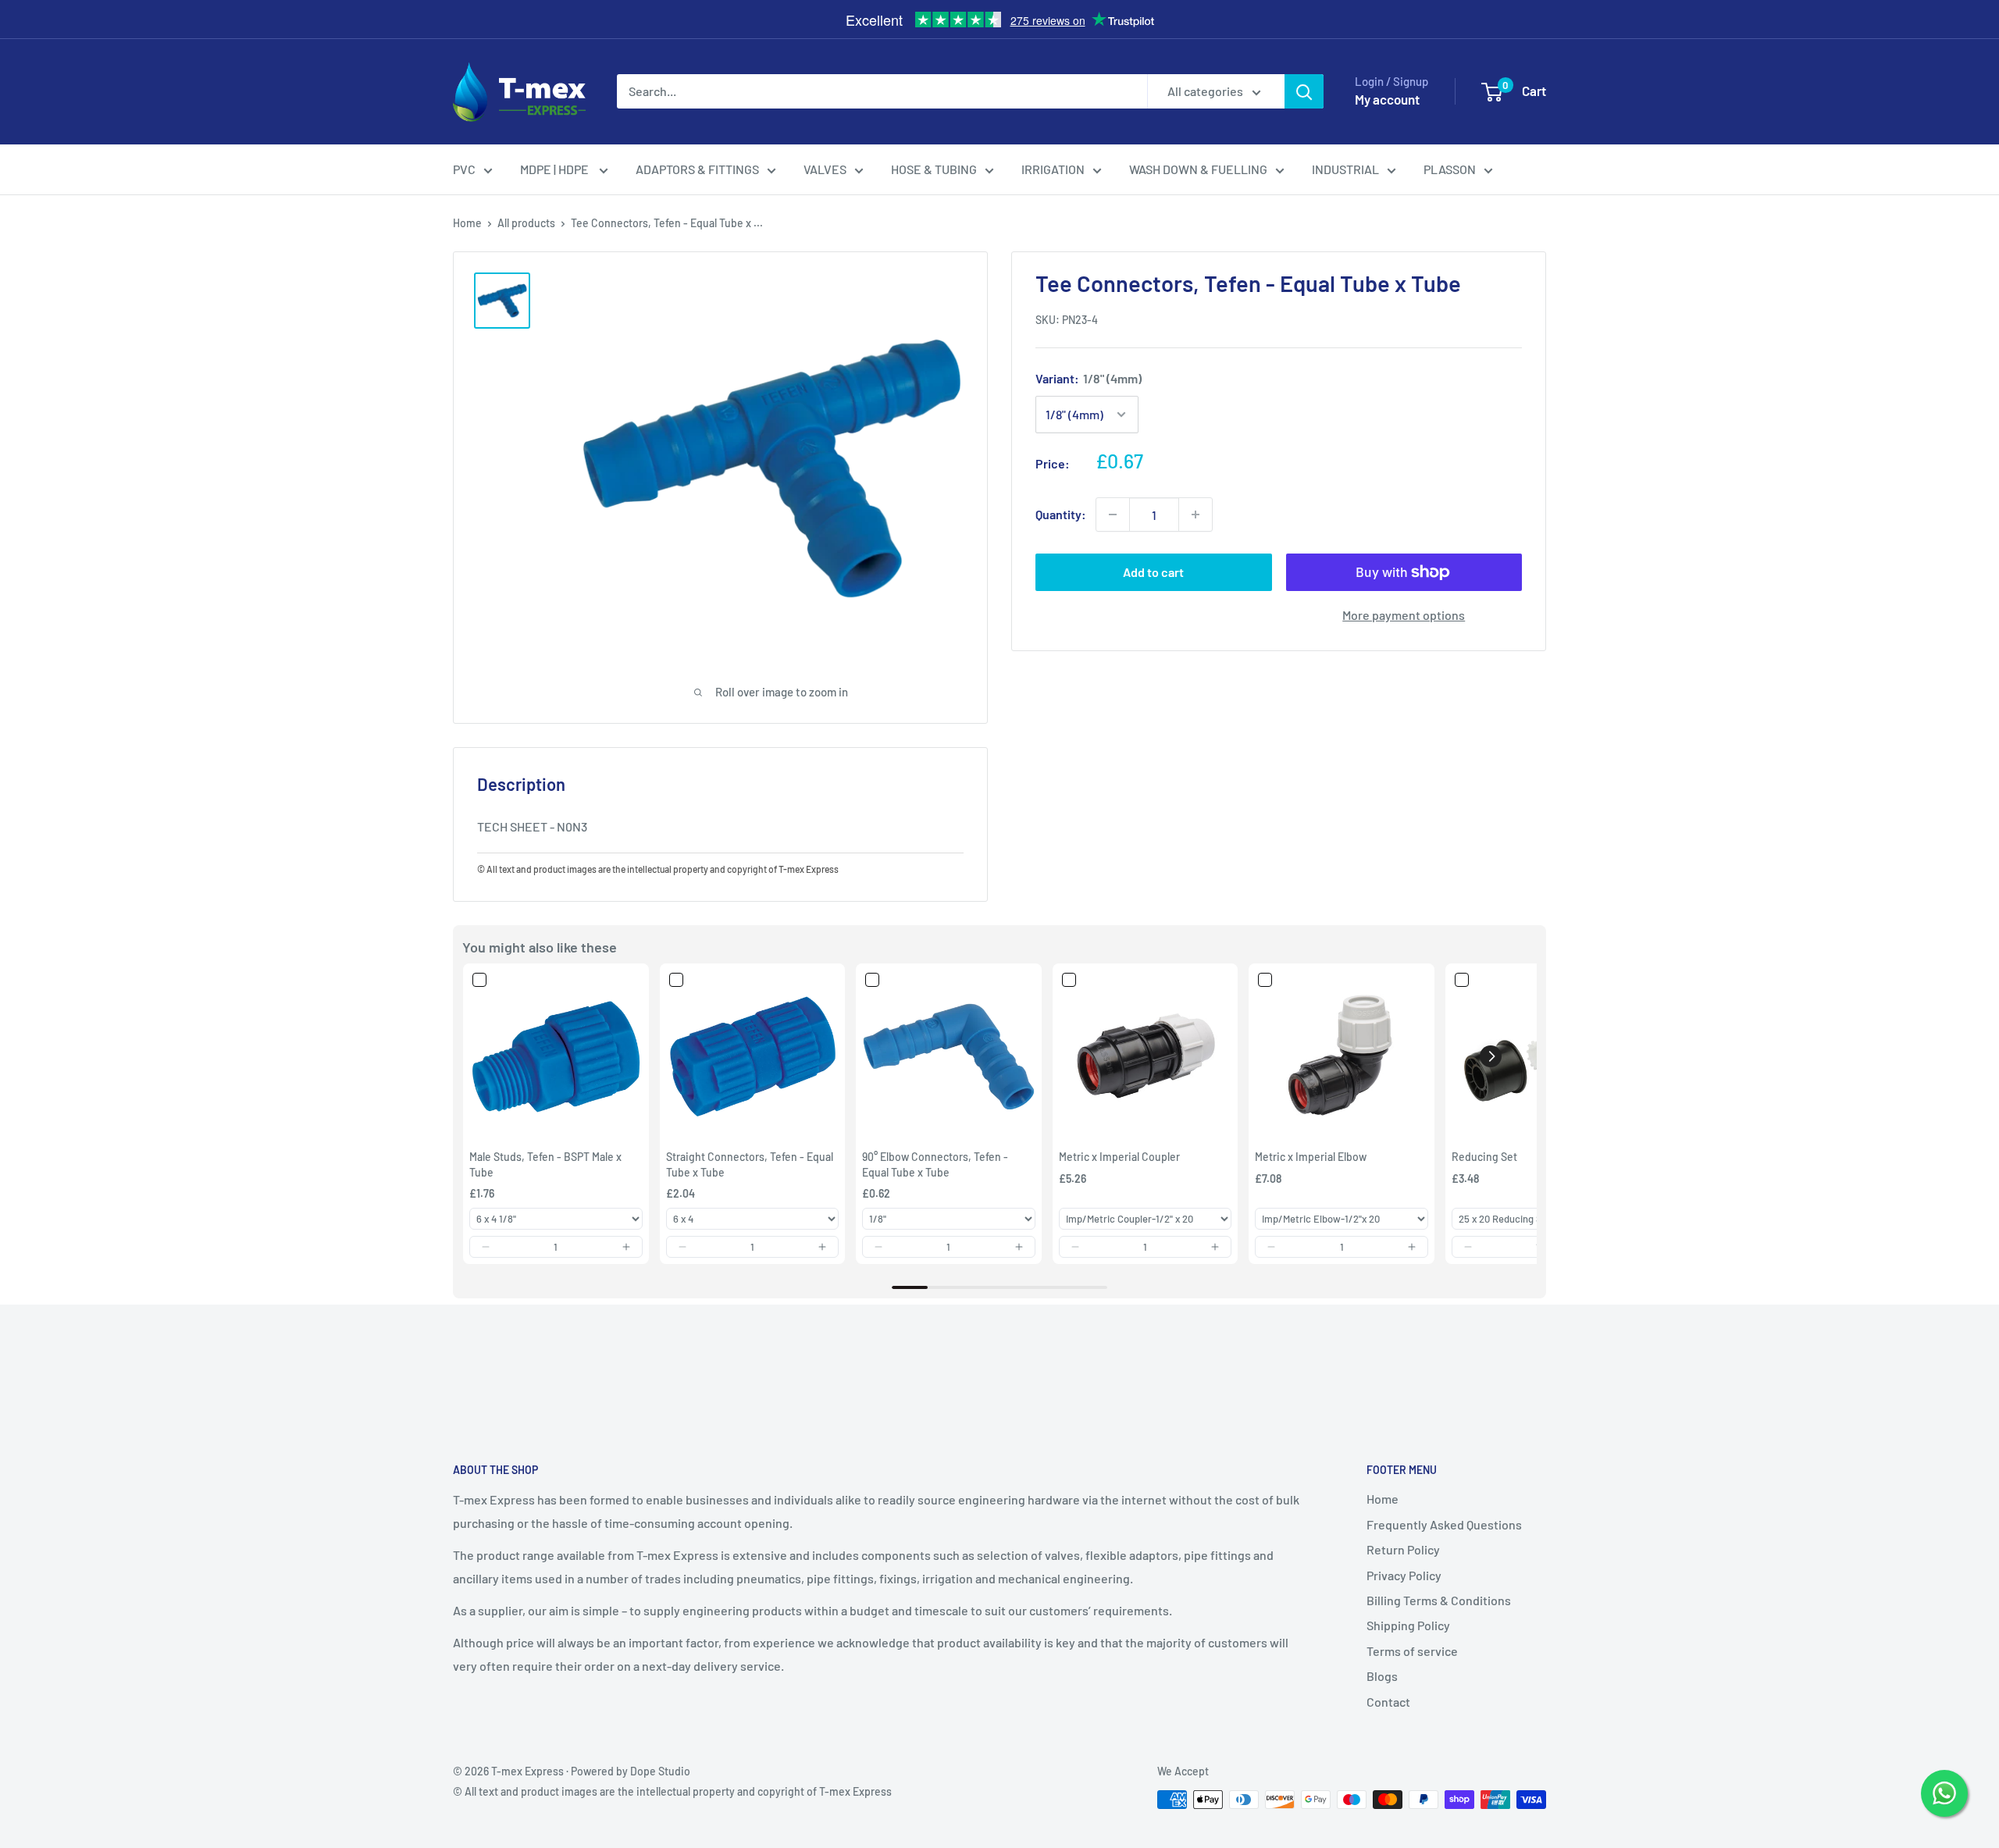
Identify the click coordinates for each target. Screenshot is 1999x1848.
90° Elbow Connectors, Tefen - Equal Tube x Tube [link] (935, 1164)
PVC (464, 169)
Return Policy (1403, 1549)
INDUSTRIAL (1345, 169)
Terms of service (1412, 1651)
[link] (556, 1056)
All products (526, 223)
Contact (1388, 1702)
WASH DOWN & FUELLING (1198, 169)
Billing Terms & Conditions (1439, 1600)
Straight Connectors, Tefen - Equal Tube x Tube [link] (750, 1164)
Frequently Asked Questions (1444, 1524)
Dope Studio (660, 1771)
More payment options (1404, 615)
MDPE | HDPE (556, 169)
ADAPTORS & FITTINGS (697, 169)
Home (467, 223)
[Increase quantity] (1195, 515)
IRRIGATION (1053, 169)
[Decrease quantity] (1113, 515)
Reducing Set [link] (1484, 1157)
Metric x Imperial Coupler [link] (1119, 1157)
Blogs (1382, 1676)
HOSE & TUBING (934, 169)
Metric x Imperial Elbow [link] (1311, 1157)
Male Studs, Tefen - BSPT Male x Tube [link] (545, 1164)
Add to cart (1153, 572)
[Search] (1304, 91)
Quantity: (1061, 514)
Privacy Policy (1404, 1575)
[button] (486, 1247)
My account (1387, 99)
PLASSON (1450, 169)
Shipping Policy (1408, 1625)
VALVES (825, 169)
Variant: (1089, 378)
